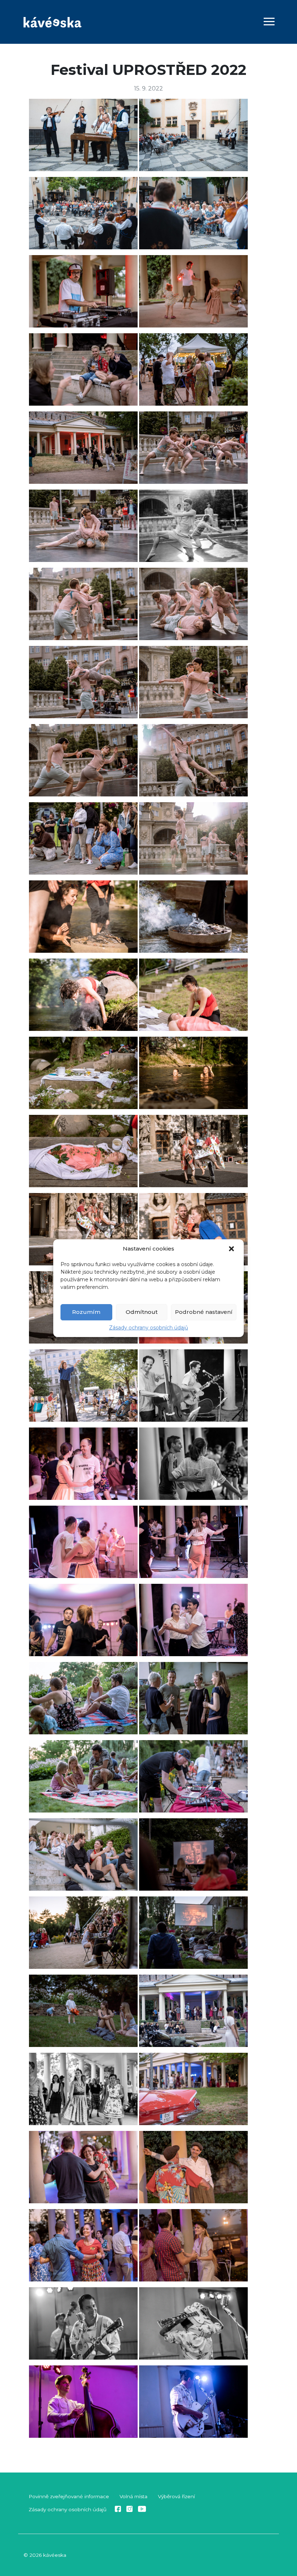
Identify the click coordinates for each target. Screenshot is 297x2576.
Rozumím (86, 1312)
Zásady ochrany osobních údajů (148, 1328)
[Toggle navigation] (269, 23)
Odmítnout (142, 1312)
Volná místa (133, 2496)
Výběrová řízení (176, 2496)
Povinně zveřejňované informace (69, 2496)
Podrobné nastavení (204, 1312)
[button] (232, 1249)
